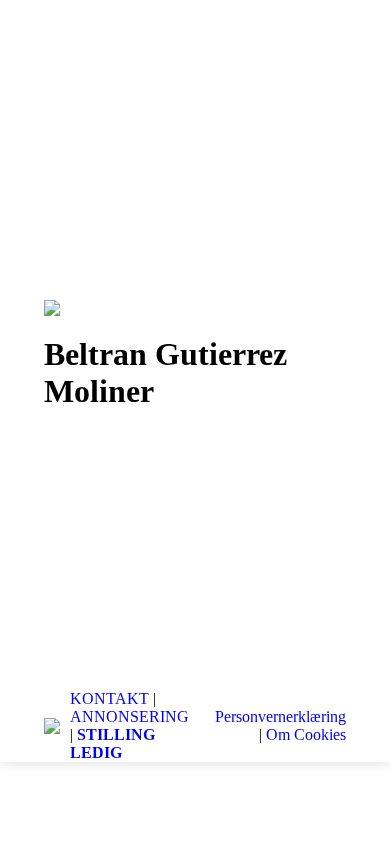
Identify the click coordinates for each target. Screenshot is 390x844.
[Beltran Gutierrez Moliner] (195, 545)
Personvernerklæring (280, 716)
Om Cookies (306, 734)
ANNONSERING (129, 716)
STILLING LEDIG (112, 743)
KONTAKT (109, 698)
